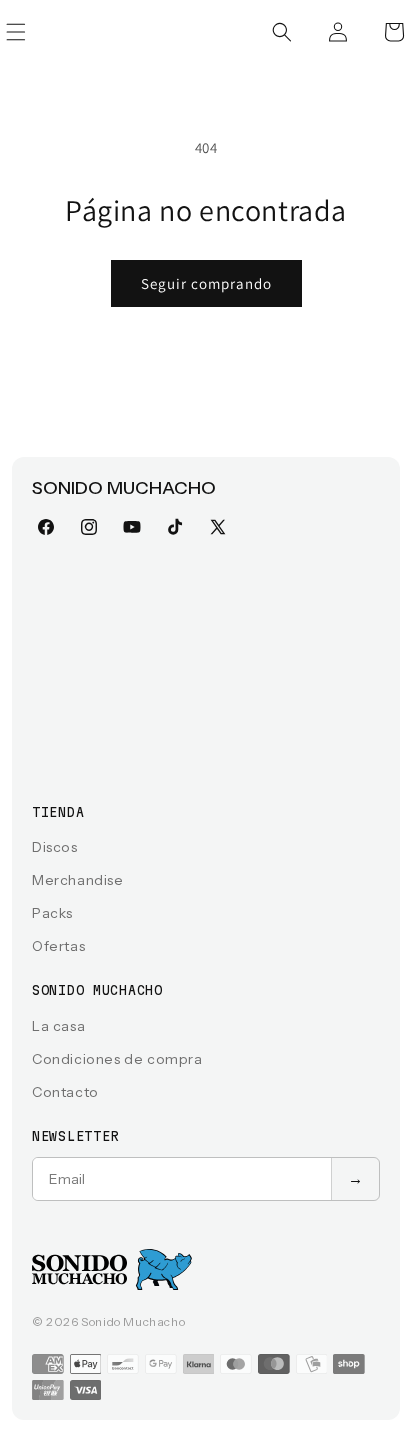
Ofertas (58, 946)
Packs (52, 913)
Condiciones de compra (117, 1059)
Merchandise (78, 880)
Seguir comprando (206, 283)
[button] (282, 32)
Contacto (65, 1092)
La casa (58, 1026)
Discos (55, 847)
